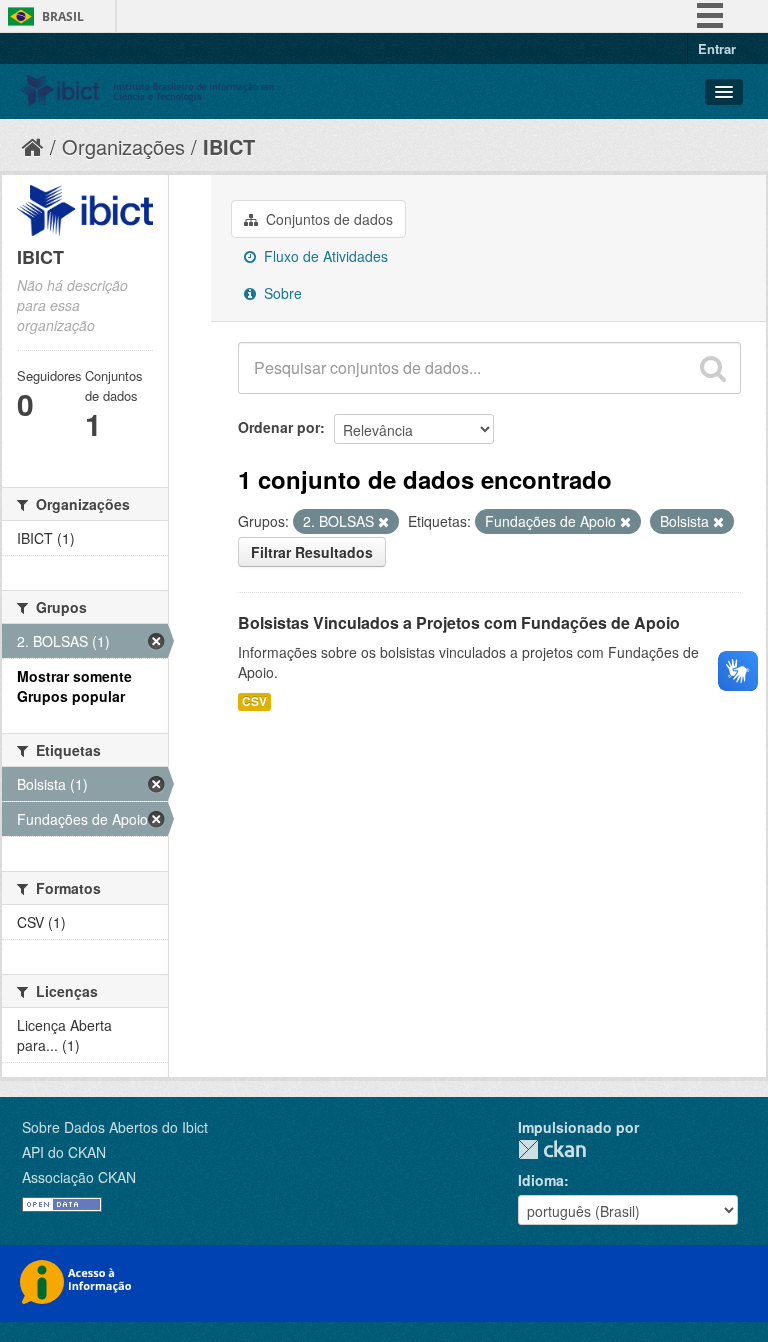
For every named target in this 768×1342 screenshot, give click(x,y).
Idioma (541, 1180)
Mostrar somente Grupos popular (74, 686)
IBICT (229, 146)
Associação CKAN (79, 1177)
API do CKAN (64, 1152)
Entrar (717, 48)
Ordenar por (279, 427)
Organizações (123, 146)
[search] (713, 368)
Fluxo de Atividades (324, 256)
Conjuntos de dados (327, 219)
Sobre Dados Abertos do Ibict (115, 1127)
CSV (254, 701)
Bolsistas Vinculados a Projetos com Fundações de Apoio (459, 622)
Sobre (281, 293)
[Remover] (383, 522)
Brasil (63, 16)
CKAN (552, 1149)
